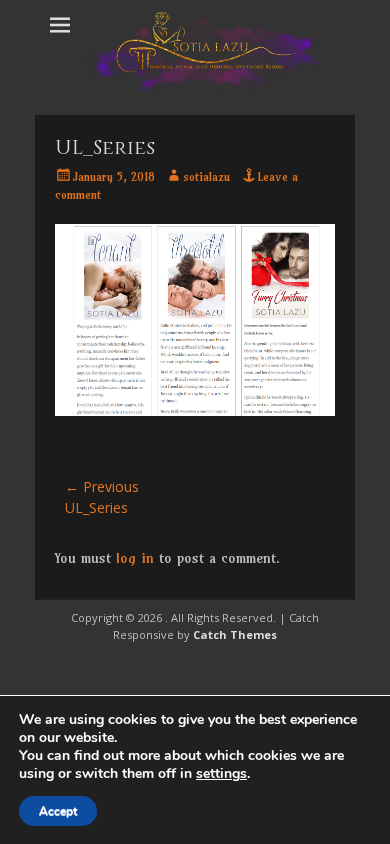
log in (135, 558)
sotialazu (206, 176)
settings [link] (221, 773)
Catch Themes (235, 634)
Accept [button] (58, 811)
